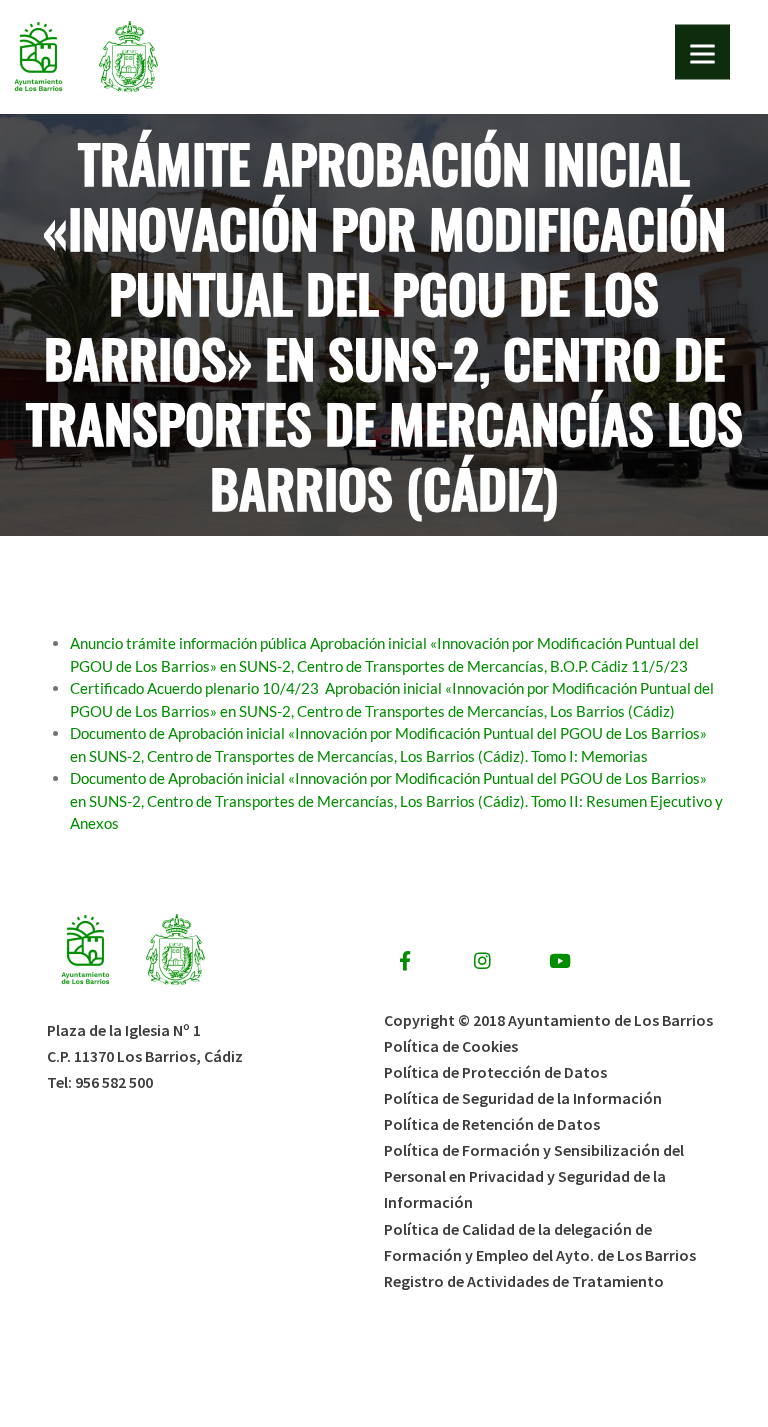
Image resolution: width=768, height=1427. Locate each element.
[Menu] (702, 52)
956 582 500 (114, 1082)
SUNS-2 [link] (403, 357)
